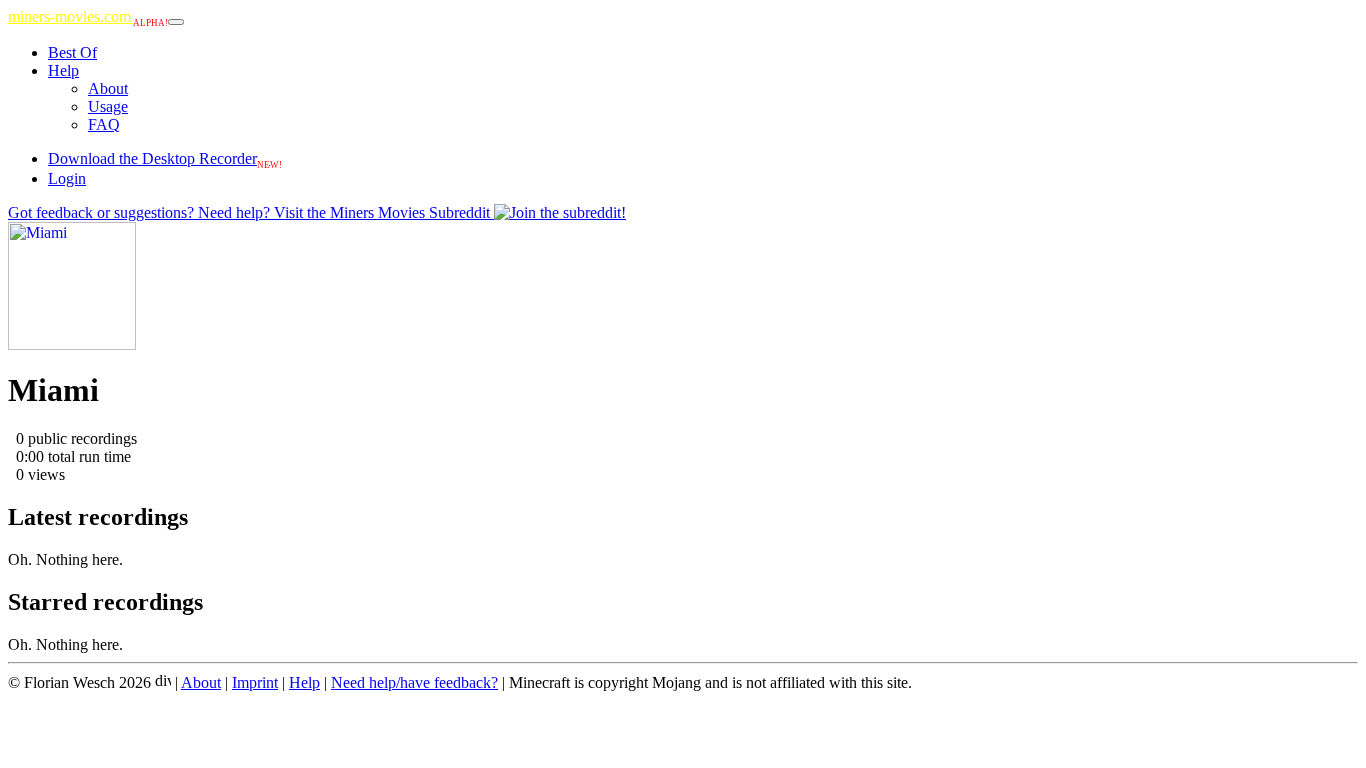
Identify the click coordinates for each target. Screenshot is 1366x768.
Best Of (72, 52)
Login (67, 178)
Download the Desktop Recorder (165, 158)
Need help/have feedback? (414, 682)
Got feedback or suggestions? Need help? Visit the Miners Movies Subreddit (251, 212)
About (108, 88)
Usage (108, 106)
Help (63, 70)
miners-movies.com (88, 16)
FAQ (104, 124)
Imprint (255, 682)
